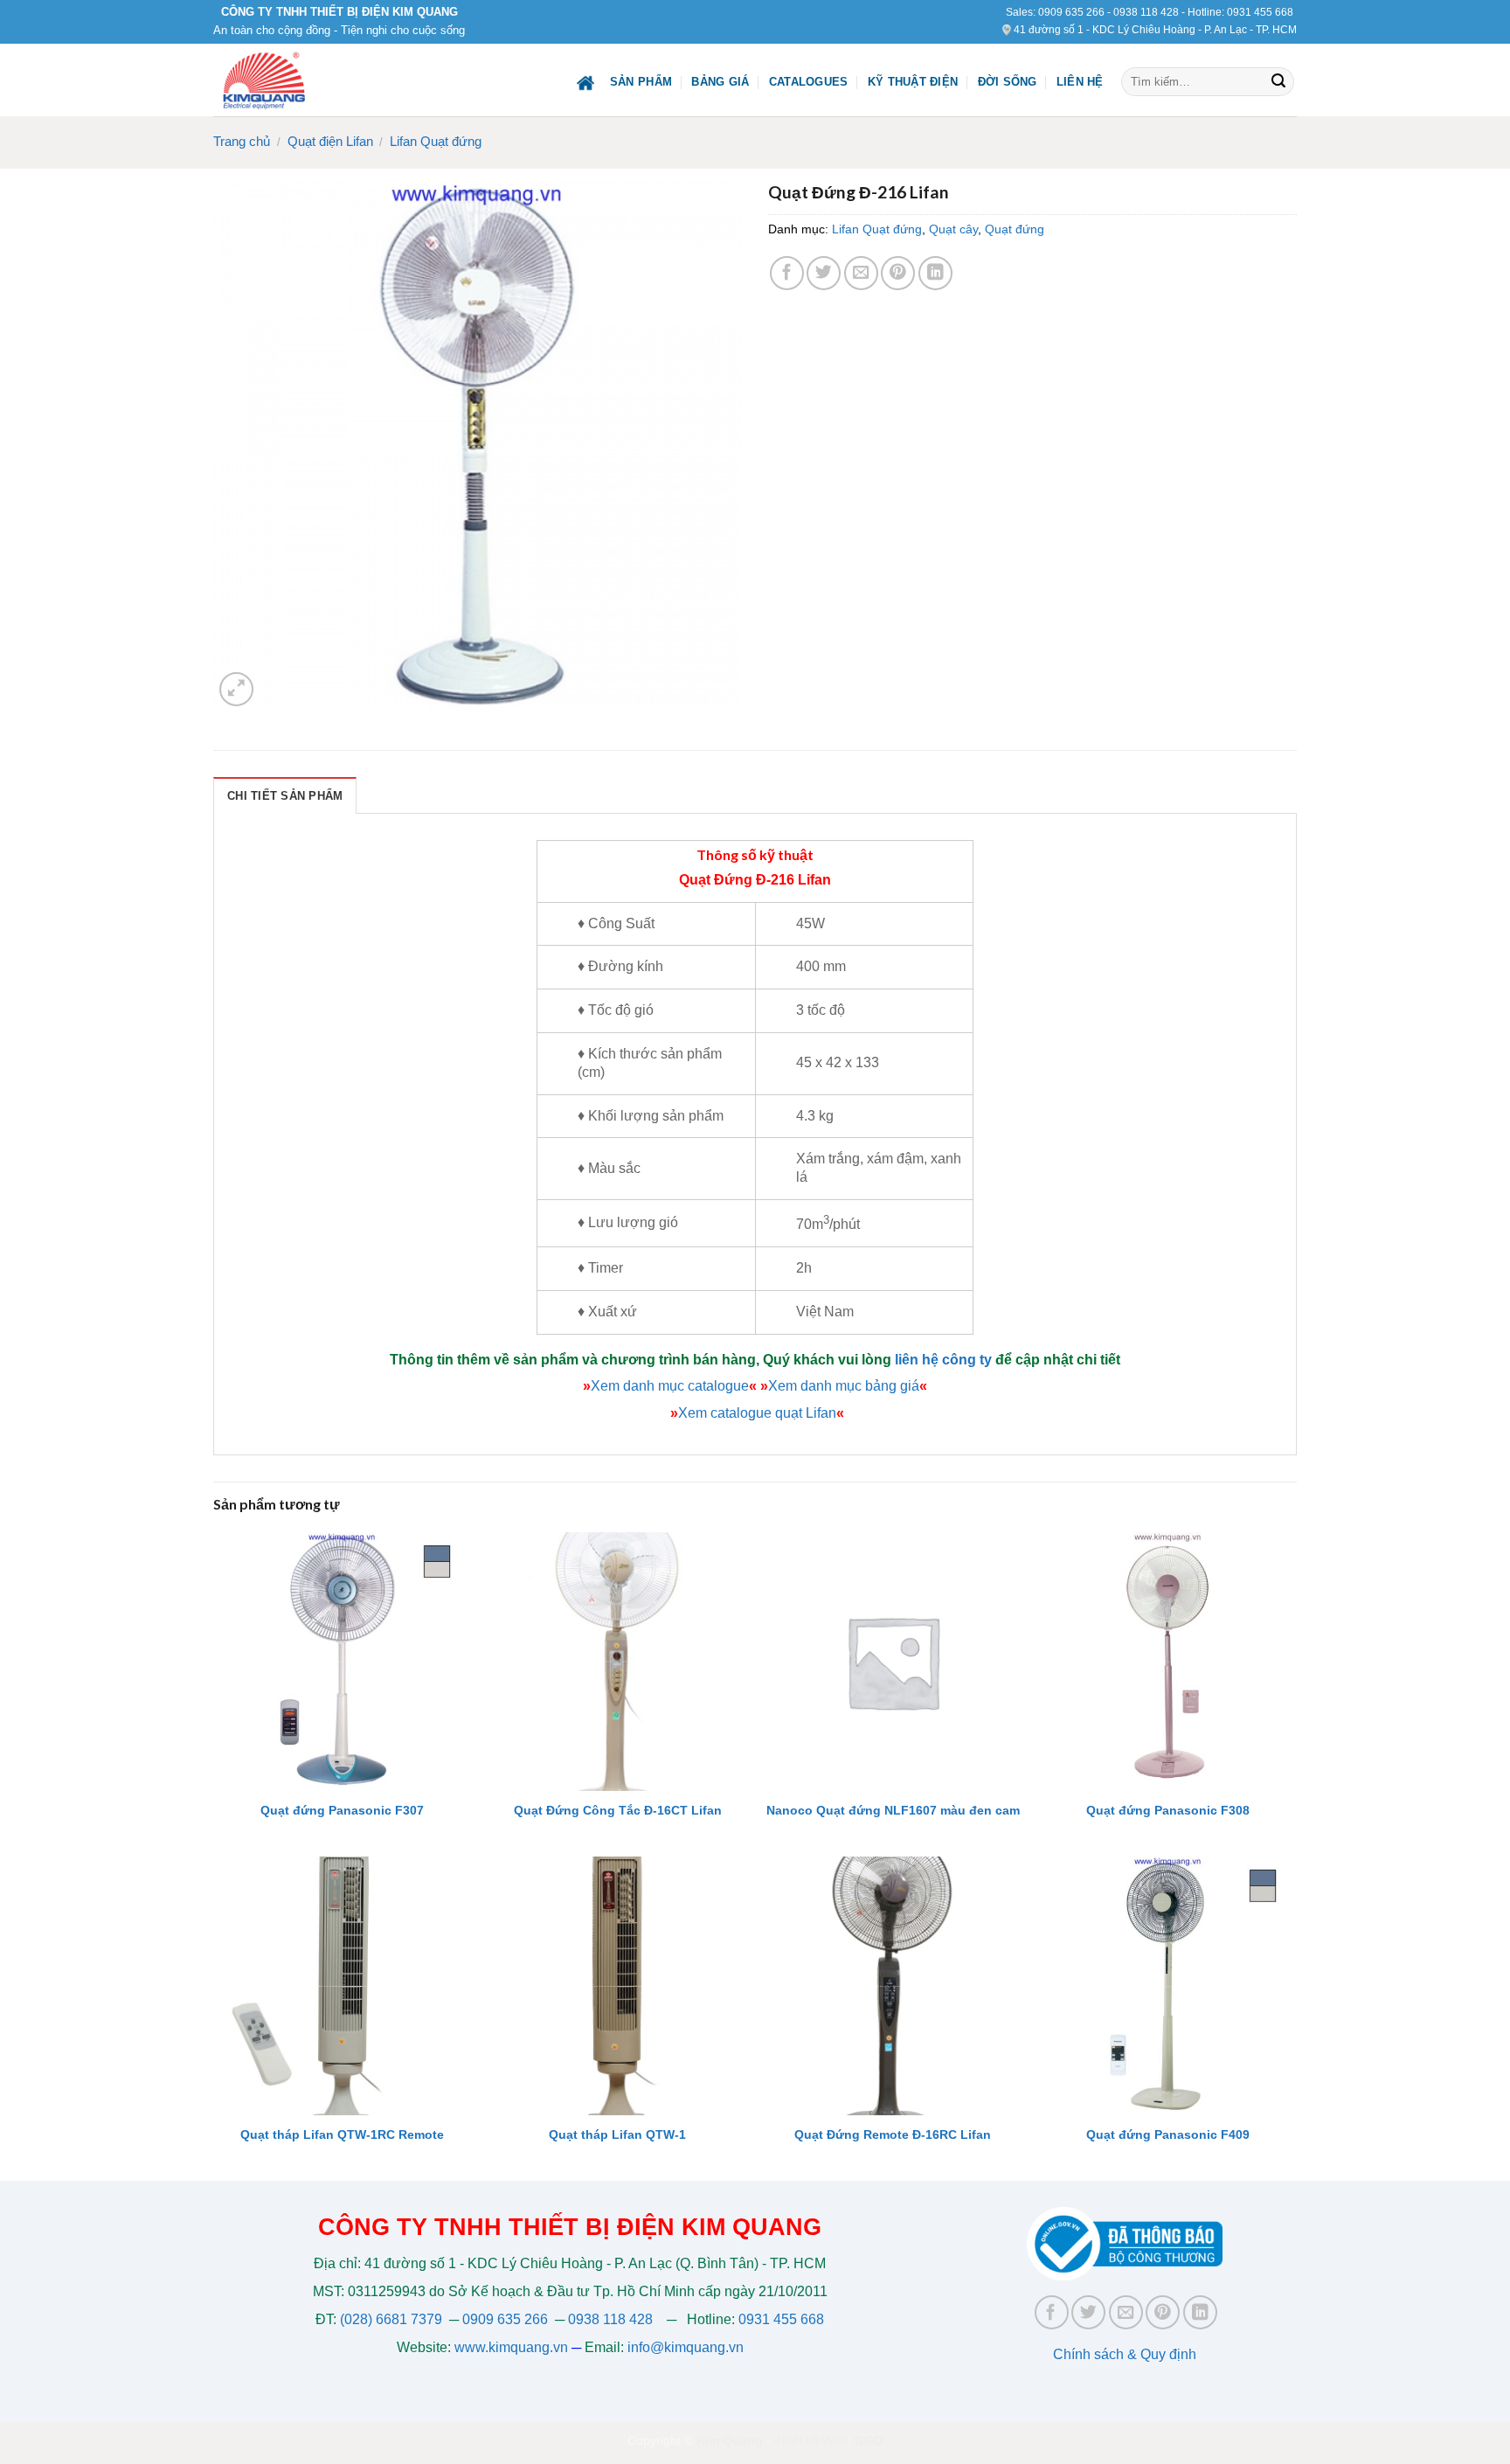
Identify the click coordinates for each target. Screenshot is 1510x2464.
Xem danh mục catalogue (670, 1386)
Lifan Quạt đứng (436, 141)
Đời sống (1008, 82)
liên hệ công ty (943, 1360)
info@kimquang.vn (686, 2347)
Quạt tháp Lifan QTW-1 (617, 2134)
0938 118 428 (1146, 12)
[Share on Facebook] (787, 273)
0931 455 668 (1260, 12)
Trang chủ (242, 141)
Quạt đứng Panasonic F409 (1168, 2134)
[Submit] (1278, 82)
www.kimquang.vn (511, 2347)
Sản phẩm (641, 82)
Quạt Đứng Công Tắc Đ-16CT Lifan (618, 1810)
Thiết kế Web (811, 2440)
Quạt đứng (1015, 229)
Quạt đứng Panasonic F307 (342, 1810)
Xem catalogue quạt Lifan (757, 1413)
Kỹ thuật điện (913, 82)
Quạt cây (953, 229)
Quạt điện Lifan (330, 141)
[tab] (285, 795)
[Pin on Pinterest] (898, 273)
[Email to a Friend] (861, 273)
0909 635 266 (1071, 12)
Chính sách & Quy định (1125, 2354)
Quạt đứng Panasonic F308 (1168, 1810)
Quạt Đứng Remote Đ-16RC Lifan (893, 2134)
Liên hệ (1080, 82)
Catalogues (809, 82)
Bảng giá (720, 82)
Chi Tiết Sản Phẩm (285, 796)
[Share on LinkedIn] (935, 273)
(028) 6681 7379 (393, 2319)
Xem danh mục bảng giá (844, 1386)
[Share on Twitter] (824, 273)
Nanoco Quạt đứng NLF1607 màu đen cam (893, 1810)
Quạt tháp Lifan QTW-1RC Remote (342, 2134)
